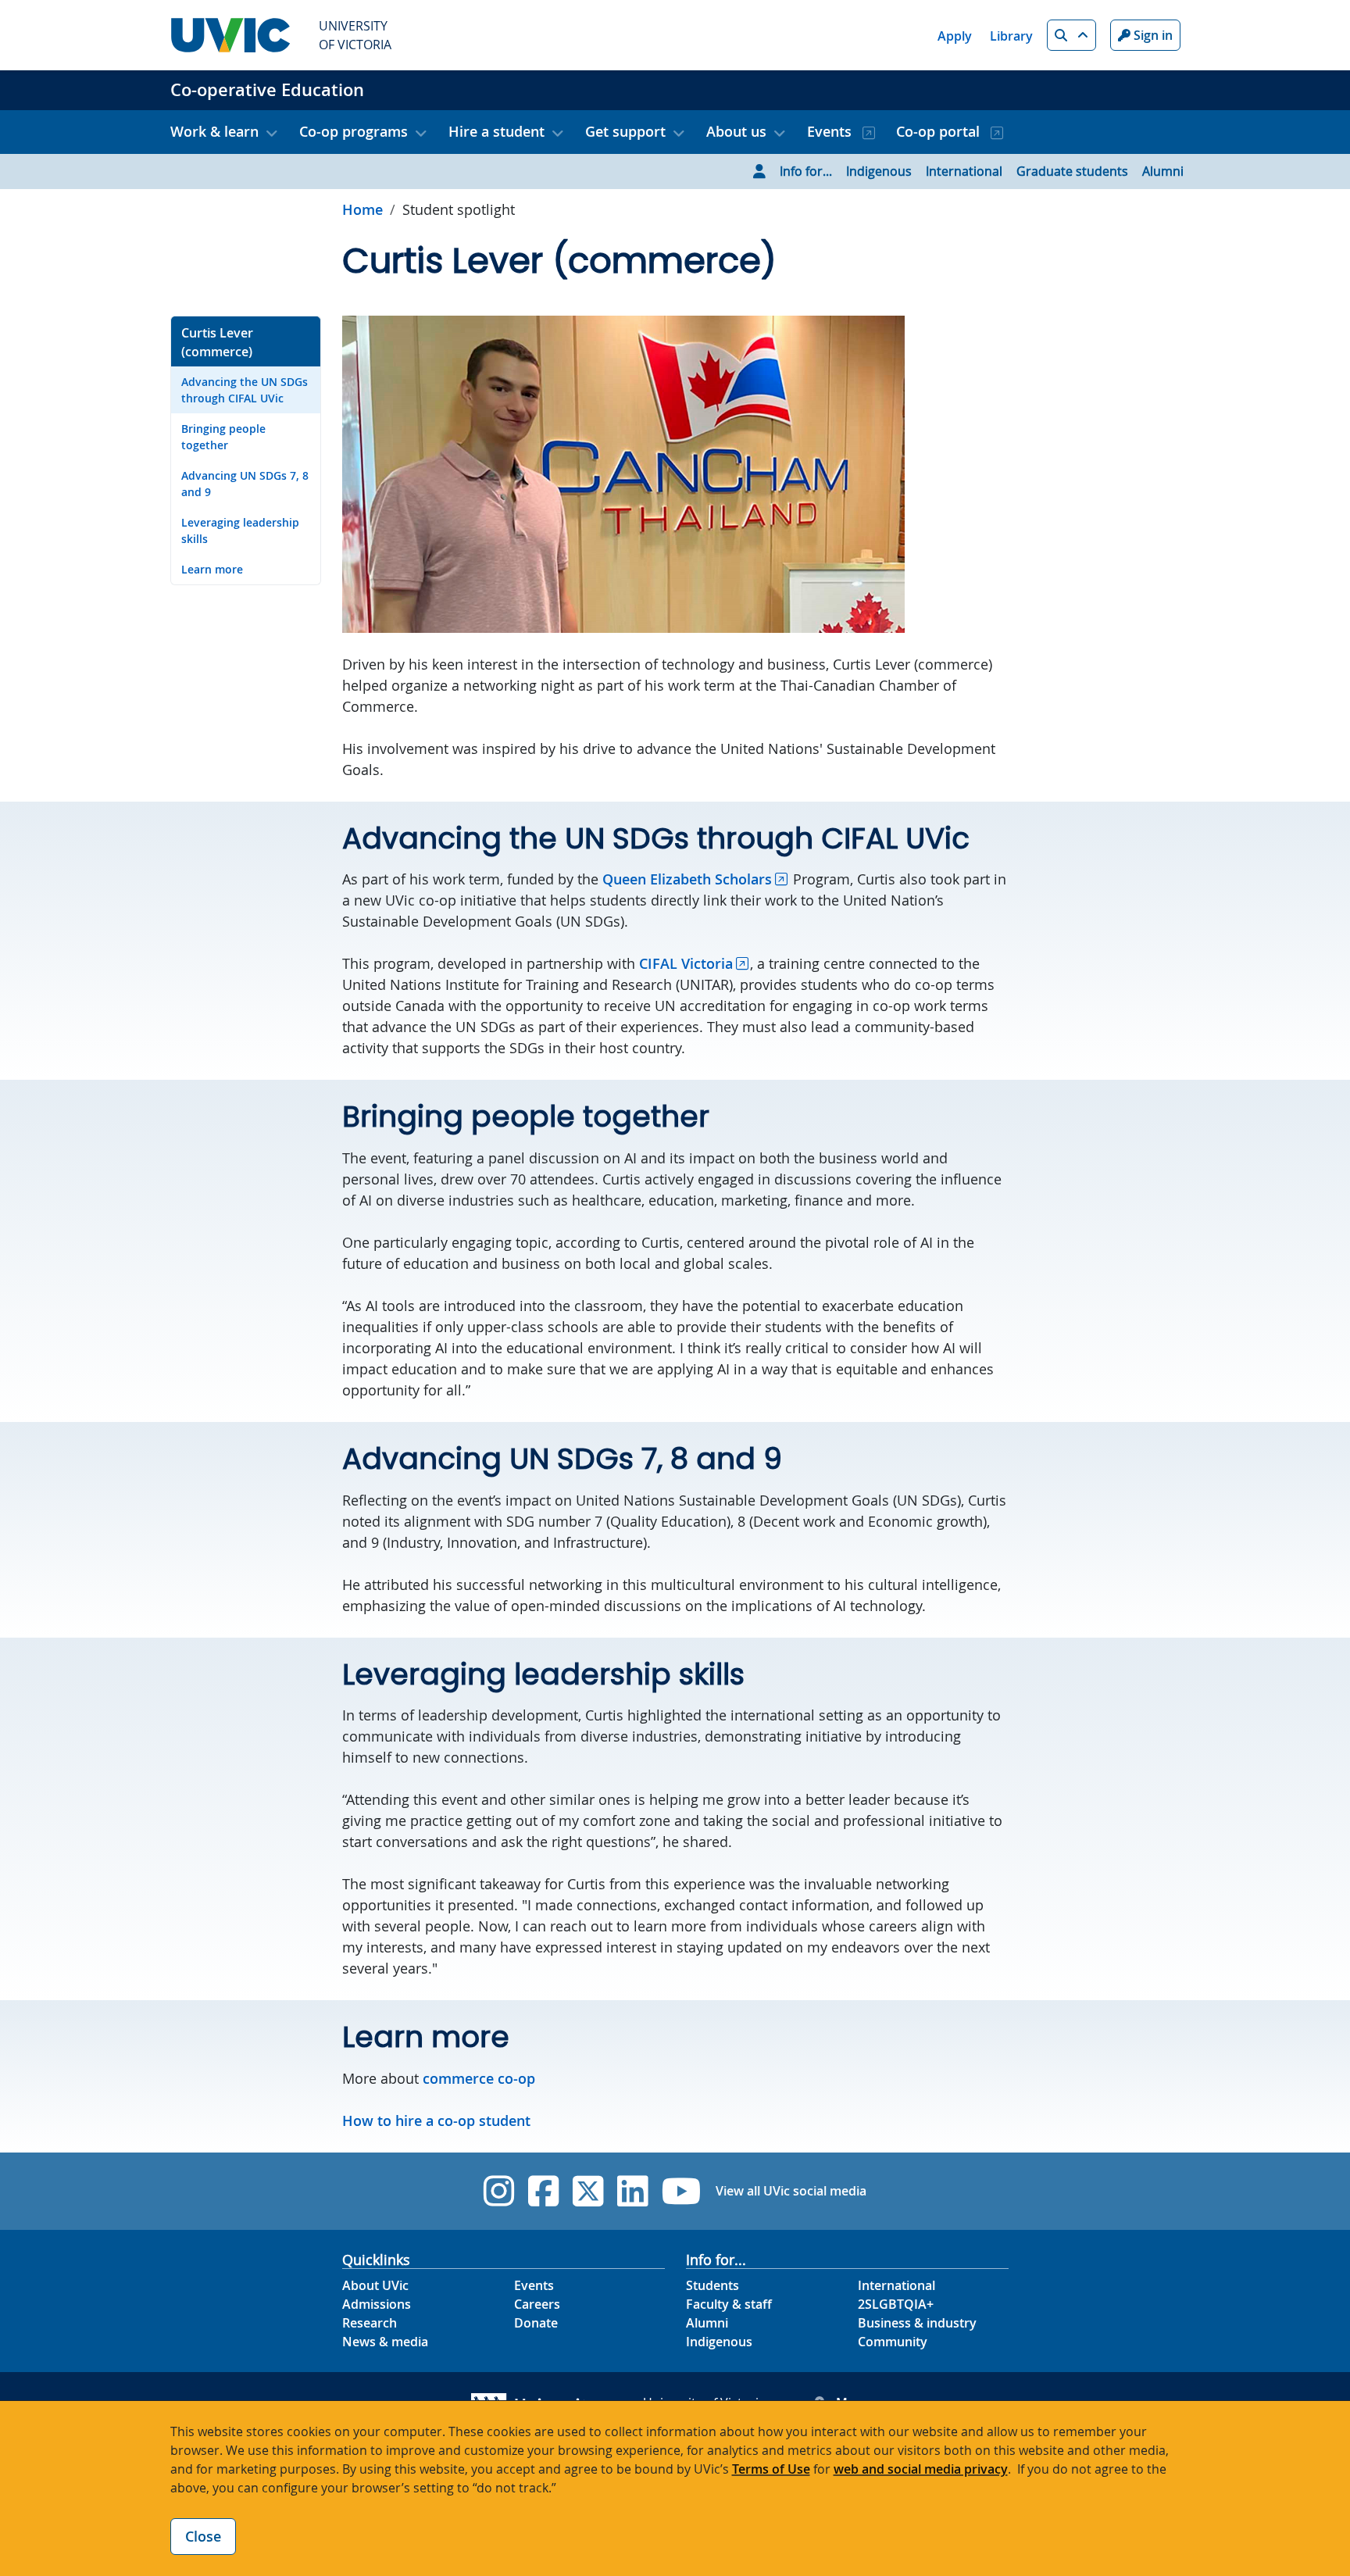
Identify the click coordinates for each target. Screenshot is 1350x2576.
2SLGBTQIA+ (896, 2304)
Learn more (212, 569)
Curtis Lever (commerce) (217, 342)
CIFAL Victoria (686, 963)
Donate (536, 2323)
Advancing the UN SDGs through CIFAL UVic (245, 390)
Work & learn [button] (214, 131)
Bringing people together (223, 437)
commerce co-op (479, 2078)
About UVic (375, 2285)
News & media (385, 2342)
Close (203, 2536)
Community (893, 2342)
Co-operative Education (267, 90)
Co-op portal (940, 131)
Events (831, 131)
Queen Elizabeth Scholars (687, 879)
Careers (537, 2304)
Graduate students (1072, 171)
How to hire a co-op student (436, 2120)
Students (712, 2285)
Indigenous (879, 171)
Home (362, 209)
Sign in (1152, 35)
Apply (955, 36)
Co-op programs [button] (354, 131)
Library (1011, 36)
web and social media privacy (921, 2469)
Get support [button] (625, 131)
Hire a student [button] (496, 131)
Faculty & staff (729, 2304)
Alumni (1163, 171)
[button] (1071, 35)
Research (370, 2323)
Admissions (377, 2304)
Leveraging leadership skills (240, 531)
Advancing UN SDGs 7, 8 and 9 (245, 484)
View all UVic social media (791, 2191)
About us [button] (736, 131)
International (964, 171)
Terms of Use (771, 2469)
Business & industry (917, 2323)
